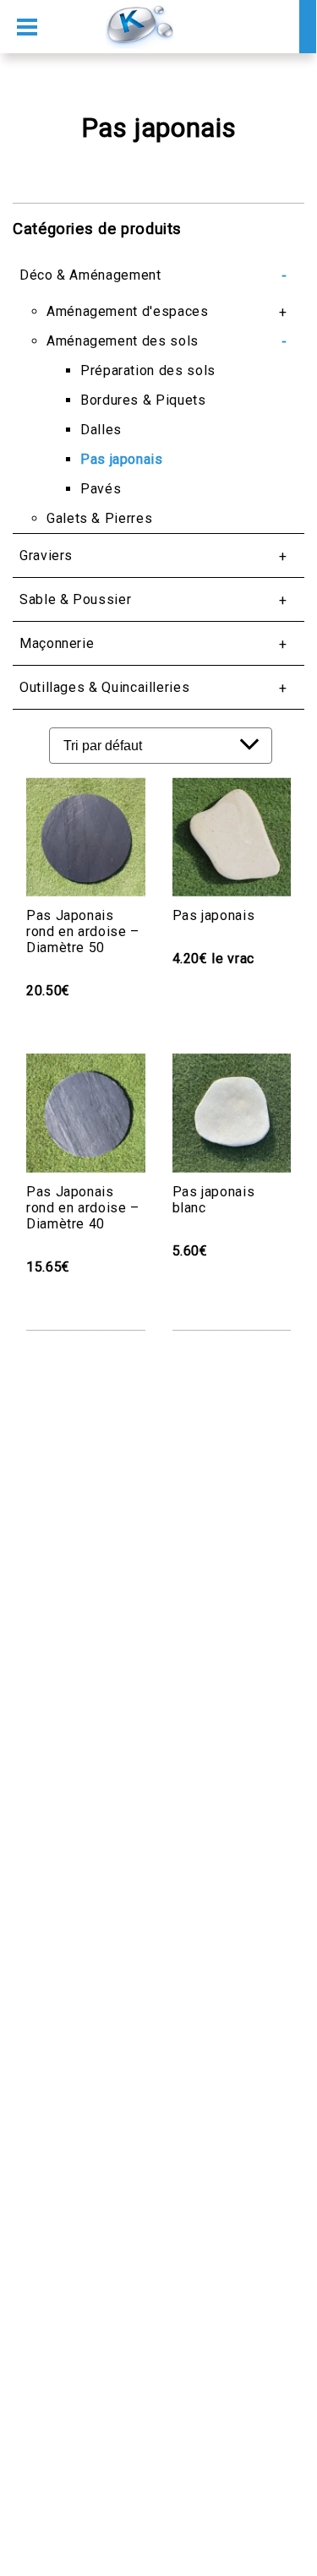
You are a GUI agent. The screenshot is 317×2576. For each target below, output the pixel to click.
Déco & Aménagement (90, 275)
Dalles (101, 430)
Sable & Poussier (75, 599)
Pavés (101, 489)
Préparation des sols (148, 370)
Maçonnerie (57, 643)
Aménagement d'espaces (127, 311)
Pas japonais (122, 459)
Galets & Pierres (99, 518)
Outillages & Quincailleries (104, 687)
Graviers (46, 556)
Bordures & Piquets (143, 400)
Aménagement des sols (123, 341)
